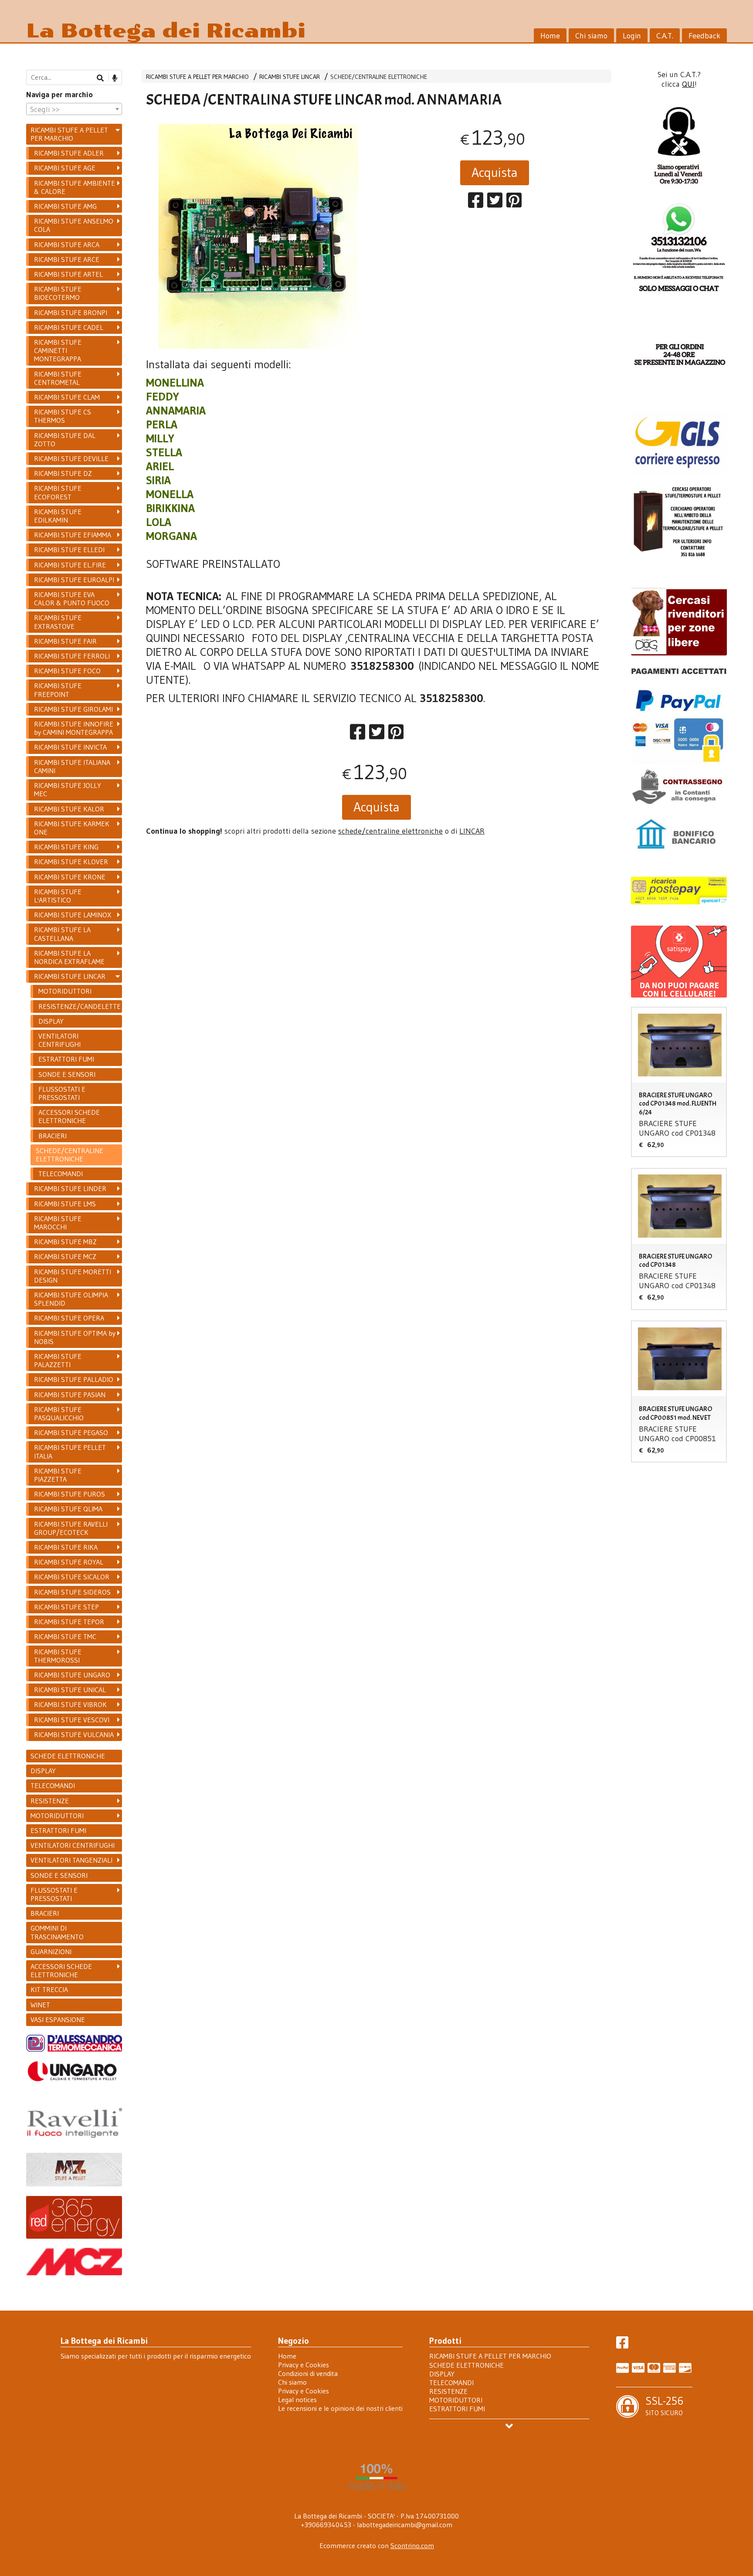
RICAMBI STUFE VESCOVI (72, 1720)
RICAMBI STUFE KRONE (70, 877)
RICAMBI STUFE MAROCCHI (58, 1223)
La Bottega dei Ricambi (166, 31)
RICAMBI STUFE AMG (65, 206)
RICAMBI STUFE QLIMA (68, 1509)
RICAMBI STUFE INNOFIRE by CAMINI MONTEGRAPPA (74, 728)
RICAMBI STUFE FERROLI (72, 656)
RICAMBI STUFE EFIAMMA (73, 535)
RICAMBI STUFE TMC (65, 1636)
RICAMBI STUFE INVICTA (70, 747)
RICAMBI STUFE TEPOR (69, 1622)
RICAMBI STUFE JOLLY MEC (68, 789)
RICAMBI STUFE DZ (63, 473)
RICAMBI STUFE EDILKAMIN (58, 516)
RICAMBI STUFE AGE (65, 168)
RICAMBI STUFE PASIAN (70, 1395)
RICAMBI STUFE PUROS (70, 1494)
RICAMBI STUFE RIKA (66, 1547)
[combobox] (74, 109)
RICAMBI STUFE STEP (66, 1607)
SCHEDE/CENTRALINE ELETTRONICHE (379, 77)
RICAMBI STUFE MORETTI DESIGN (73, 1276)
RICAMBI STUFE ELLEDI (69, 550)
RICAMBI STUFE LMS (65, 1204)
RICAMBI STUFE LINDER (70, 1188)
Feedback (704, 36)
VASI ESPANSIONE (58, 2019)
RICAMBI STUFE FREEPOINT (58, 690)
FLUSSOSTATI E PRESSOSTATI (62, 1093)
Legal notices (297, 2400)
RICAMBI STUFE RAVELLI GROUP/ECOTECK (71, 1528)
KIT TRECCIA (49, 1989)
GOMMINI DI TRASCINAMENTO (57, 1932)
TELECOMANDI (61, 1174)
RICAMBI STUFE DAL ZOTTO (65, 440)
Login (632, 36)
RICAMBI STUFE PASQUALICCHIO (59, 1414)
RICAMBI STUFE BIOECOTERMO (58, 293)
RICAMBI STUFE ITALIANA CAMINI (72, 766)
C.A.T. (665, 36)
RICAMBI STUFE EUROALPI (74, 580)
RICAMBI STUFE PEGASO (71, 1432)
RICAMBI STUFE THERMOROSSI (58, 1656)
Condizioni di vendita (308, 2373)
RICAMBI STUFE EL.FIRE (70, 565)
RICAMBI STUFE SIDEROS (72, 1592)
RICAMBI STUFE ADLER (69, 153)
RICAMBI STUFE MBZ (65, 1242)
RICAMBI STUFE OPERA (69, 1318)
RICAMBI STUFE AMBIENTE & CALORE (75, 187)
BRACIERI (53, 1136)
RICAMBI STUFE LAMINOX (73, 915)
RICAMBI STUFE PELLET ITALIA (70, 1451)
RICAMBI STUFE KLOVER (71, 862)
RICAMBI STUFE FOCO (67, 671)
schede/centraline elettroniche (390, 831)
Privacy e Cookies (304, 2365)
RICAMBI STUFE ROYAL (69, 1562)
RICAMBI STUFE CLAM (67, 397)
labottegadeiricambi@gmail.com (405, 2525)
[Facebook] (622, 2345)
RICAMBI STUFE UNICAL (70, 1690)
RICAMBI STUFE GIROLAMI (73, 709)
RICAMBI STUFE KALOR (69, 809)
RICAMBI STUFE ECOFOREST (58, 492)
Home (550, 36)
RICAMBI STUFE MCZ (65, 1256)
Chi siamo (591, 36)
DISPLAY (51, 1021)
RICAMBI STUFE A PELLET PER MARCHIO (197, 77)
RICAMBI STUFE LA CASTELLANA (62, 934)
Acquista (495, 172)
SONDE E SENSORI (67, 1074)
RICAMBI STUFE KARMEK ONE (72, 828)
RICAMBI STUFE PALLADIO (74, 1379)
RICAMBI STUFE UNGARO (72, 1675)
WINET (40, 2005)
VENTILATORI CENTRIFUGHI (59, 1040)
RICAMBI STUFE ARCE (67, 259)
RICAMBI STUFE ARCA (67, 244)
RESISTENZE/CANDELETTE (80, 1006)
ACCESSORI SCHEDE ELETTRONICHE (69, 1116)
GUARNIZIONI (51, 1952)
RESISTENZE (50, 1801)
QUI (688, 84)
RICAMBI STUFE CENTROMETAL (58, 378)
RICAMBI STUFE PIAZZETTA (58, 1475)
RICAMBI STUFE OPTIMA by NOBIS (75, 1337)
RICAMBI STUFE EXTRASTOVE (58, 622)
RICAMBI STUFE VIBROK (70, 1704)
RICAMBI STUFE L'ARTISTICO (58, 896)
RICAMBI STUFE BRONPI (71, 312)
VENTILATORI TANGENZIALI (71, 1860)
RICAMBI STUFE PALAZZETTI (58, 1360)
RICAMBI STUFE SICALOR (72, 1577)
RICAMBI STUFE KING (66, 847)
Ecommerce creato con (377, 2545)
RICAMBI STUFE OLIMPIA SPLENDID (71, 1299)
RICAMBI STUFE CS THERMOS (63, 416)
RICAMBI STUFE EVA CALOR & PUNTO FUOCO (72, 599)
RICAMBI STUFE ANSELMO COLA (74, 225)
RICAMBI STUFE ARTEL (68, 274)
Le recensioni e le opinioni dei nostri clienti (340, 2408)
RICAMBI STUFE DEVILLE (71, 458)
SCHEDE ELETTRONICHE (68, 1756)
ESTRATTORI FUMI (66, 1059)
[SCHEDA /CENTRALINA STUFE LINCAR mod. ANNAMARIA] (258, 236)
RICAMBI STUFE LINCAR (290, 77)
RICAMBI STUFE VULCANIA (74, 1734)
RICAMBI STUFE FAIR (65, 641)
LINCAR (472, 831)
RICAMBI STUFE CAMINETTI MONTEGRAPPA (58, 350)
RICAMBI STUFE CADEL (69, 327)
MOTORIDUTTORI (65, 991)
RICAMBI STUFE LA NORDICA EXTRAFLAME (69, 957)
